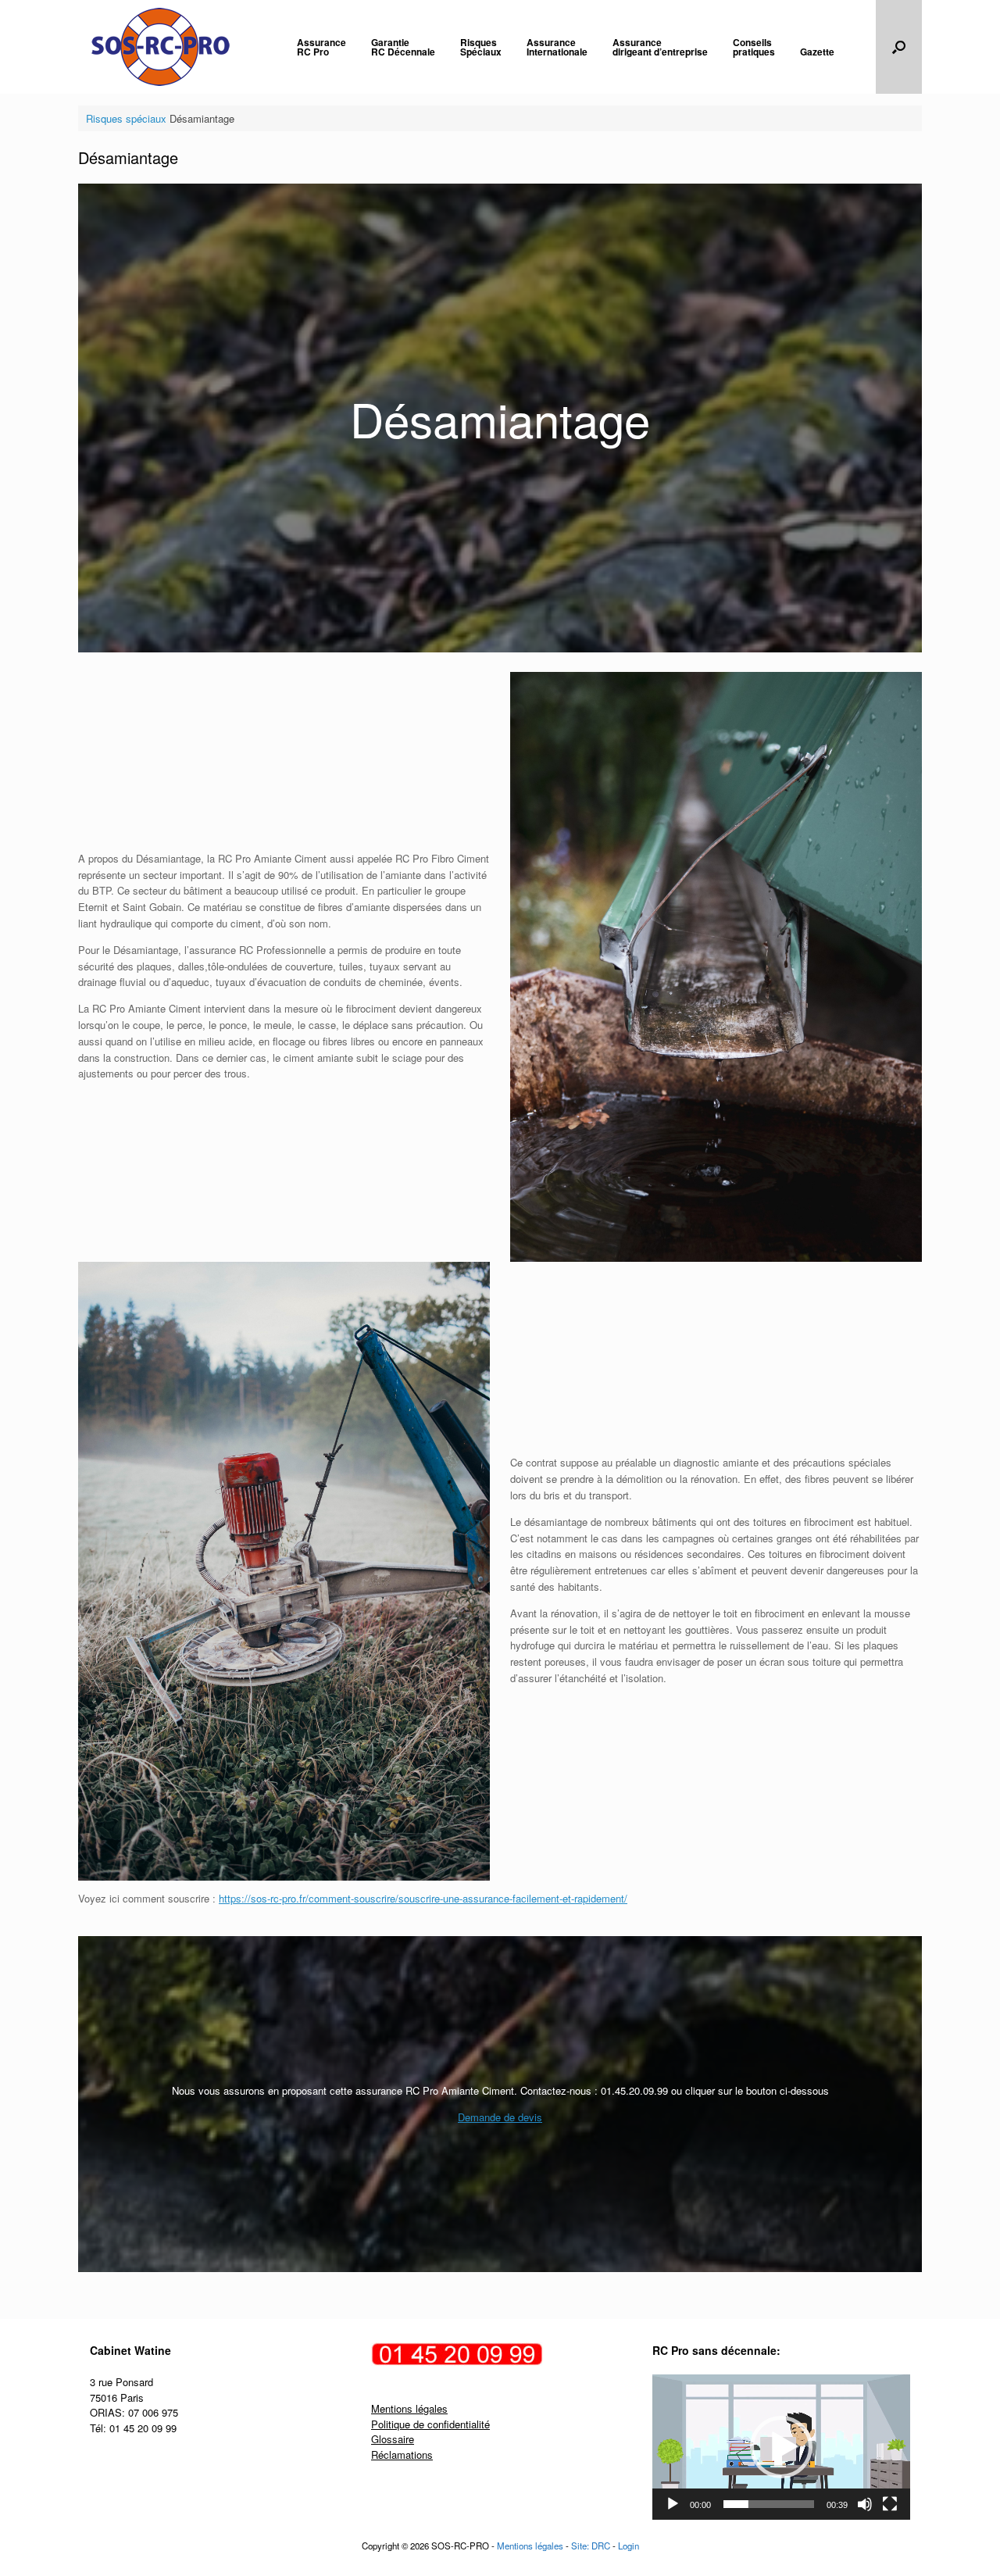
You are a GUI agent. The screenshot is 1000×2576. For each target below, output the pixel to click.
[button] (899, 47)
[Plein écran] (890, 2504)
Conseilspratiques (754, 47)
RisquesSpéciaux (481, 47)
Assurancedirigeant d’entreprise (660, 47)
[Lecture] (673, 2504)
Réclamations (402, 2455)
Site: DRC (591, 2546)
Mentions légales (409, 2408)
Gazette (817, 52)
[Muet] (865, 2504)
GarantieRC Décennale (403, 47)
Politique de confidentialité (430, 2424)
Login (629, 2546)
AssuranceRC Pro (321, 47)
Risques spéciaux (126, 118)
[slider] (769, 2504)
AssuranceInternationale (557, 47)
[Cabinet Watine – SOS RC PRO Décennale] (161, 47)
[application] (781, 2447)
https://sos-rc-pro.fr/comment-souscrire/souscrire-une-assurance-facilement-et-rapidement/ (423, 1898)
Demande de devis (500, 2117)
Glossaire (393, 2439)
